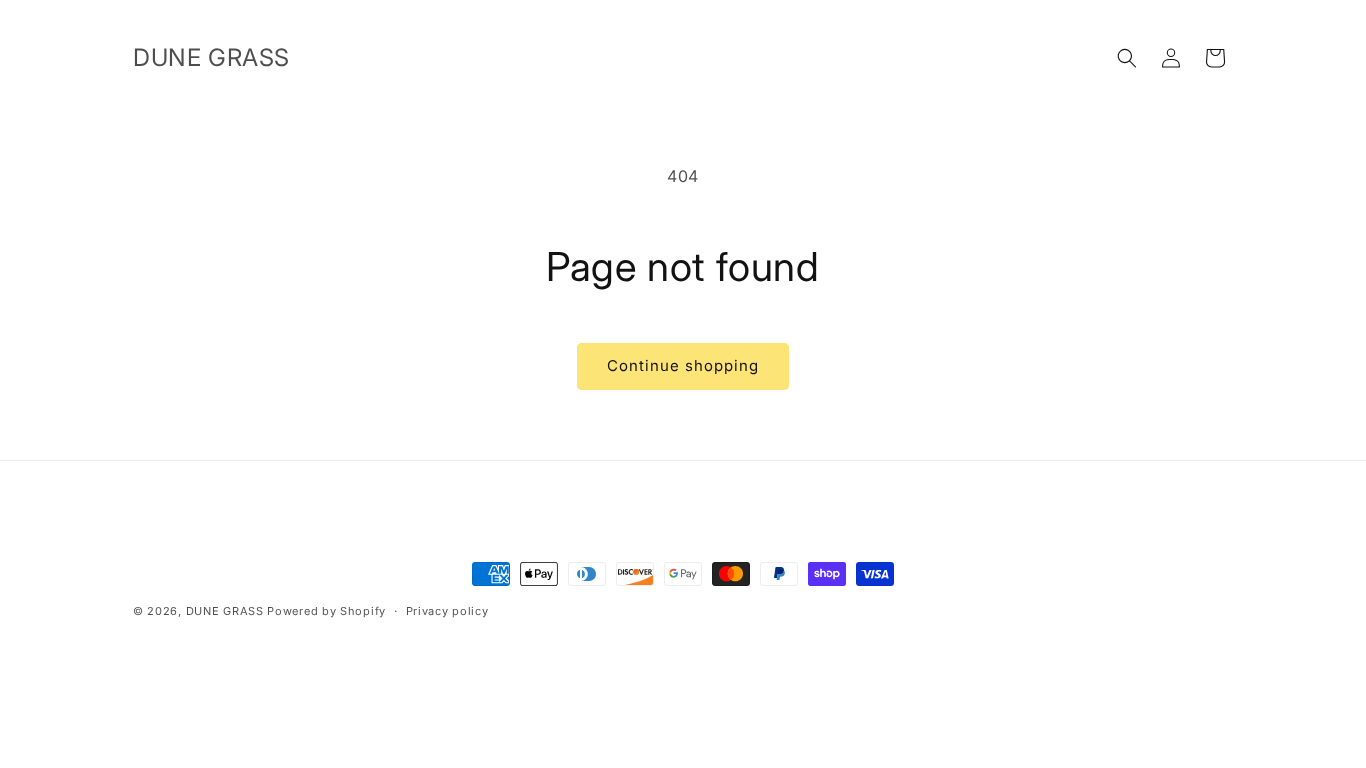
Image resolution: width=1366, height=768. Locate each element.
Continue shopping (683, 365)
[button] (1127, 58)
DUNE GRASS (225, 611)
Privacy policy (447, 611)
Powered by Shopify (326, 611)
